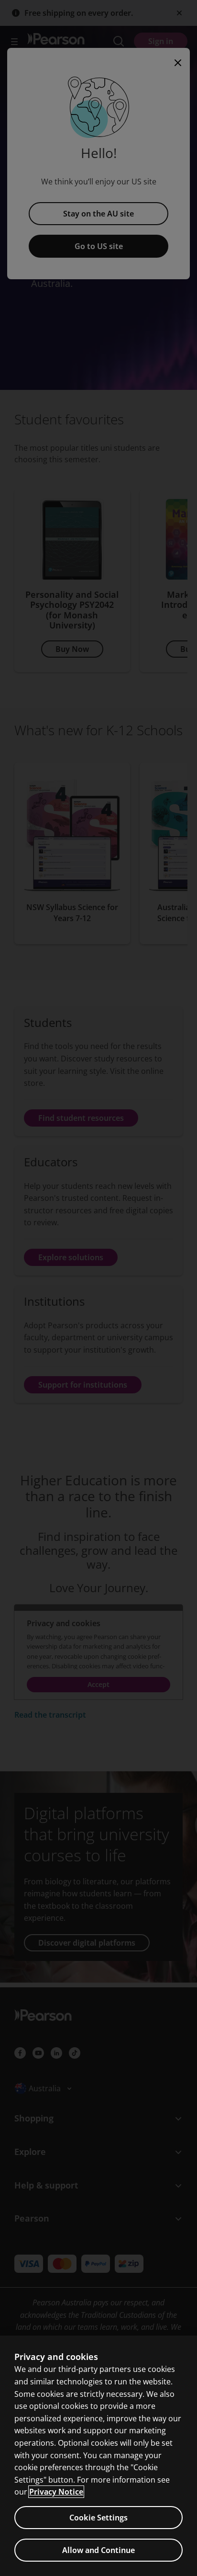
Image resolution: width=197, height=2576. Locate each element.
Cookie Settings (98, 2518)
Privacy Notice (56, 2492)
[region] (98, 2456)
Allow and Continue (98, 2550)
